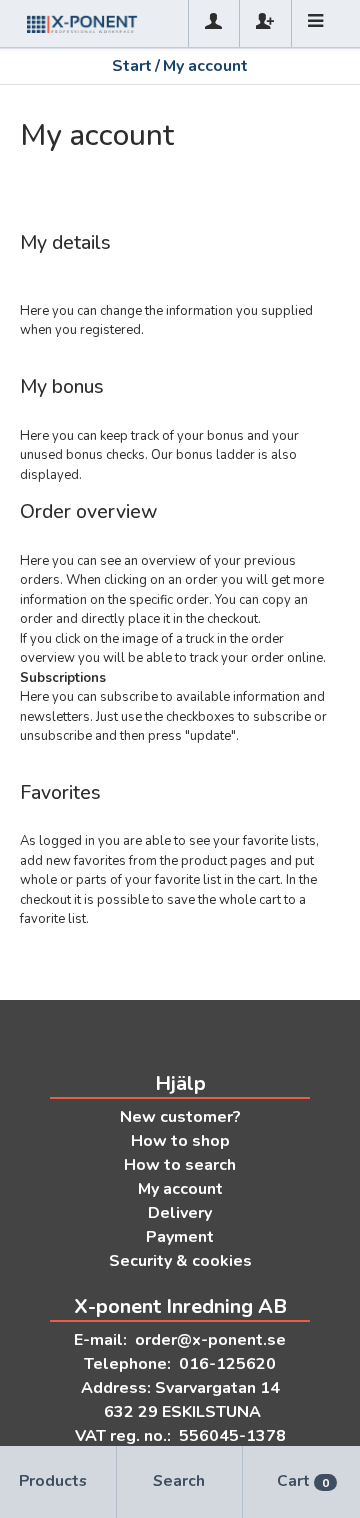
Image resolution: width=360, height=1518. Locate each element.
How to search (180, 1165)
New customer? (180, 1117)
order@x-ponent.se (210, 1340)
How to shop (180, 1141)
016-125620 (227, 1364)
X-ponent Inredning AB (180, 1306)
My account (180, 1189)
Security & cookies (180, 1261)
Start (132, 66)
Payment (180, 1237)
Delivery (180, 1213)
